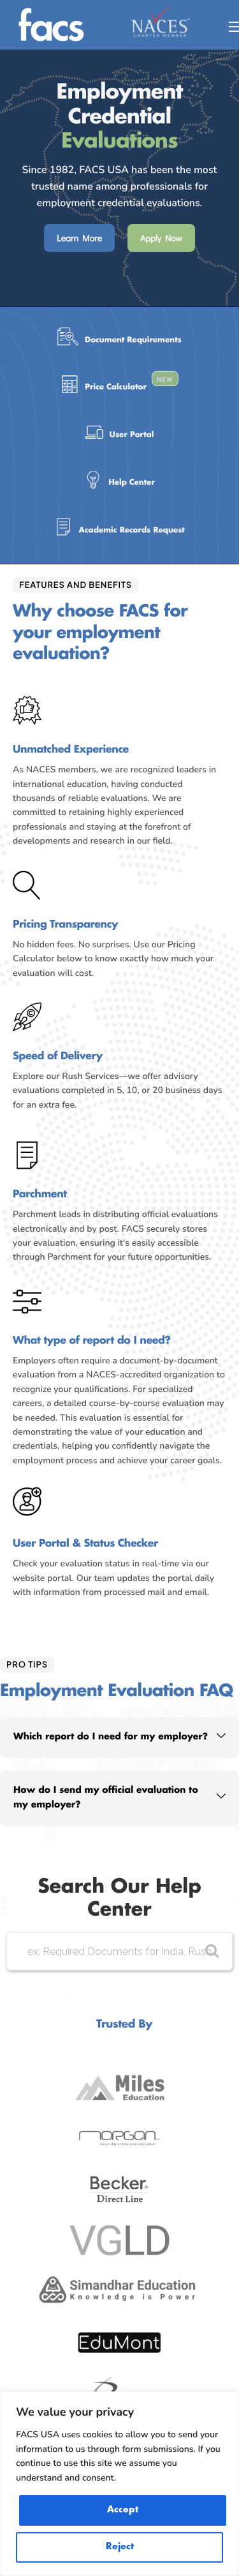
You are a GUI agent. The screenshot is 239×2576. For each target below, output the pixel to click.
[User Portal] (119, 435)
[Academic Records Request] (119, 530)
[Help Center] (119, 483)
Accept (123, 2510)
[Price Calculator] (119, 388)
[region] (119, 2484)
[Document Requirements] (119, 340)
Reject (120, 2547)
